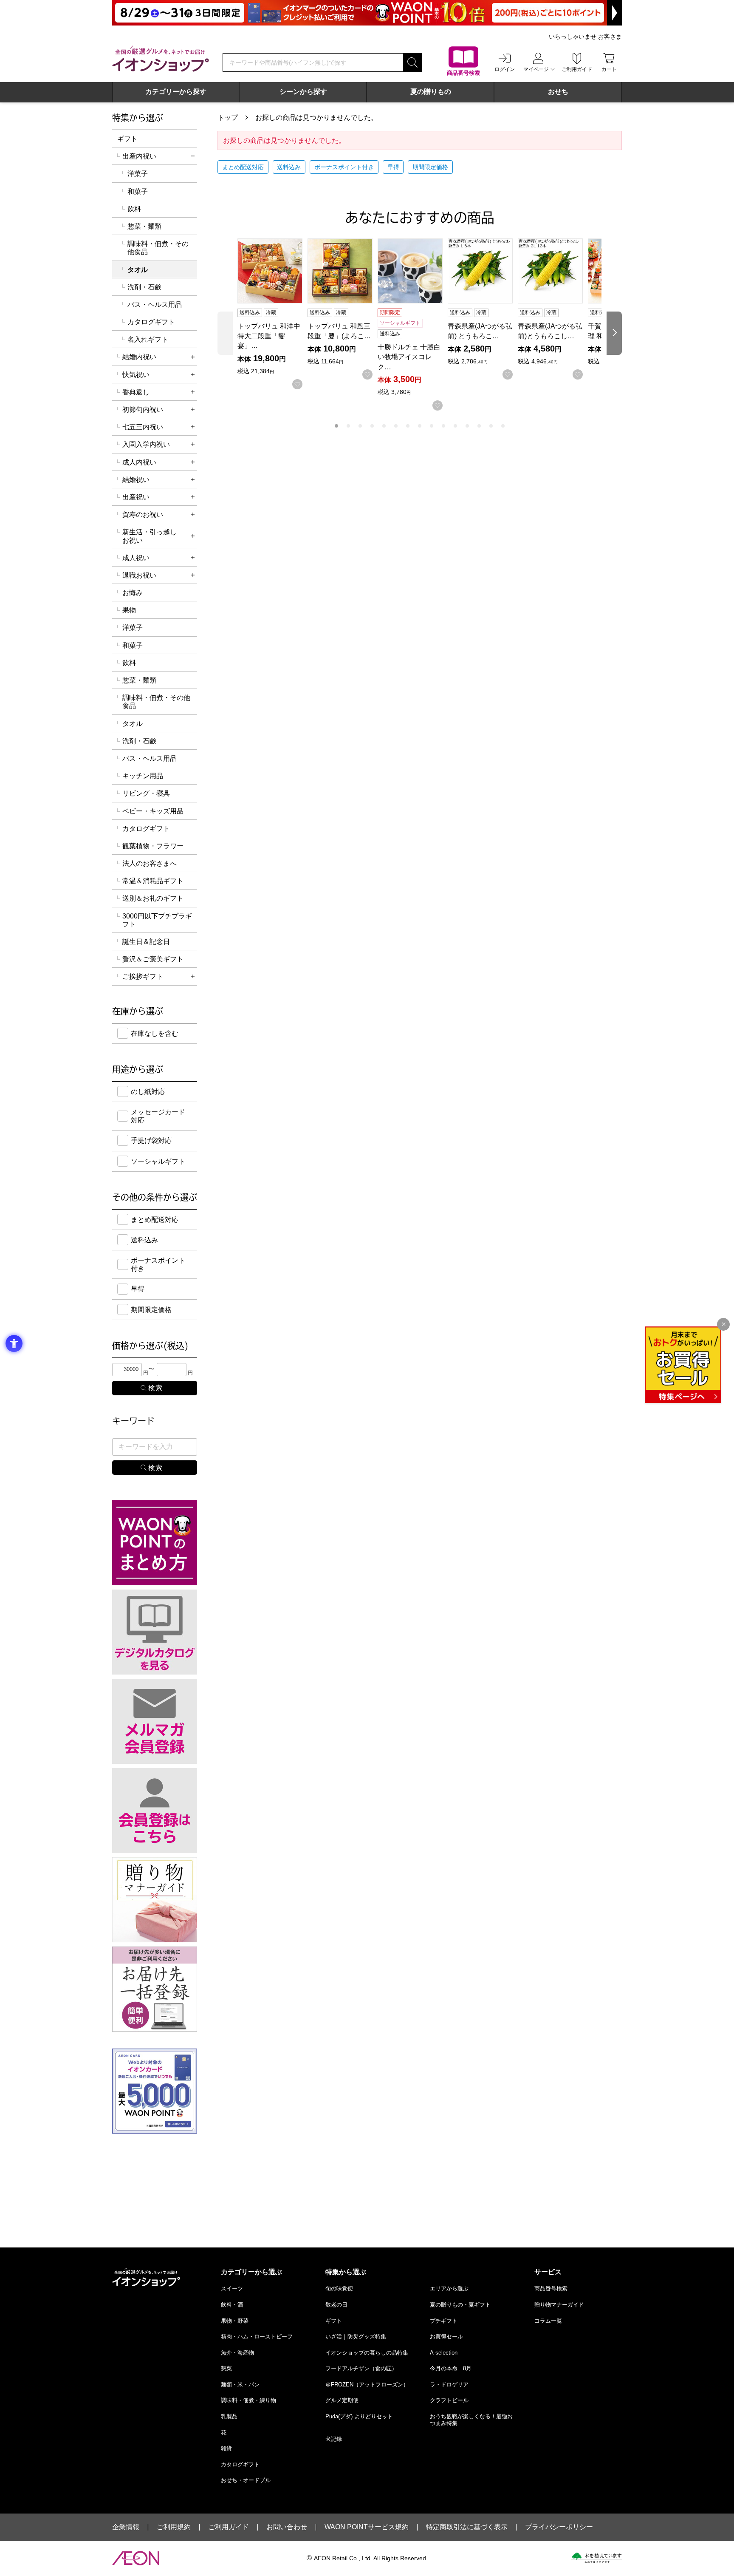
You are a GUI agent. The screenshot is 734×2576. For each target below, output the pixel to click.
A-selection (444, 2353)
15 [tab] (503, 426)
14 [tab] (491, 426)
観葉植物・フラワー (153, 846)
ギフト (127, 139)
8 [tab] (420, 426)
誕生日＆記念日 (146, 942)
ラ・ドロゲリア (449, 2385)
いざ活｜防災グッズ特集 (356, 2337)
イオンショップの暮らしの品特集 (367, 2353)
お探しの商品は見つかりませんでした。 (316, 118)
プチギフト (444, 2321)
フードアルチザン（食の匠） (361, 2368)
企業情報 (126, 2527)
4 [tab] (372, 426)
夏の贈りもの (431, 92)
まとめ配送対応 (243, 167)
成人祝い (136, 558)
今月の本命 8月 (451, 2368)
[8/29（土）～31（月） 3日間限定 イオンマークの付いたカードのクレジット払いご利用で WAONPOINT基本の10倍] (367, 13)
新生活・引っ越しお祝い (150, 536)
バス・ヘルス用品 (155, 305)
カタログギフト (151, 322)
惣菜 (226, 2368)
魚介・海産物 (237, 2353)
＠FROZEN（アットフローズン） (367, 2385)
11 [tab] (455, 426)
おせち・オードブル (246, 2480)
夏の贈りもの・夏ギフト (460, 2305)
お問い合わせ (287, 2527)
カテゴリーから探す (176, 92)
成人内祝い (139, 462)
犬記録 (334, 2439)
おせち (558, 92)
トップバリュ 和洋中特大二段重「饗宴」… (269, 336)
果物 (129, 610)
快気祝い (136, 375)
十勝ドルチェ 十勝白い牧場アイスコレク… (409, 357)
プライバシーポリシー (559, 2527)
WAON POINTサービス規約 (367, 2527)
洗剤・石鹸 (144, 287)
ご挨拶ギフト (143, 976)
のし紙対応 (148, 1092)
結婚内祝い (139, 357)
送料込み (289, 167)
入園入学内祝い (146, 444)
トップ (228, 118)
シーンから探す (303, 92)
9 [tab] (432, 426)
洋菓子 (138, 174)
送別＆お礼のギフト (153, 898)
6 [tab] (396, 426)
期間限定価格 (430, 167)
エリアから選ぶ (449, 2288)
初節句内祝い (143, 409)
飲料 (134, 209)
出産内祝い (139, 156)
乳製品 (229, 2416)
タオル (133, 724)
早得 (393, 167)
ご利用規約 (174, 2527)
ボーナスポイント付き (344, 167)
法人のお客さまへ (150, 863)
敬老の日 (336, 2305)
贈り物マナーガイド (559, 2305)
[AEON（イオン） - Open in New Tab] (136, 2558)
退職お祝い (139, 575)
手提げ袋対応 (151, 1141)
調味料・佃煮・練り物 (248, 2400)
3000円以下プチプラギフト (157, 920)
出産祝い (136, 497)
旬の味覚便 (339, 2288)
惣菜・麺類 (144, 226)
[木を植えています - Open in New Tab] (597, 2558)
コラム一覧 (548, 2321)
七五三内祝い (143, 427)
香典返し (136, 392)
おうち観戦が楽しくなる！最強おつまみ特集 (471, 2420)
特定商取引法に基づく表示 (467, 2527)
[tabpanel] (272, 314)
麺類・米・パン (240, 2385)
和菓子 (138, 191)
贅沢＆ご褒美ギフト (153, 959)
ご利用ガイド (229, 2527)
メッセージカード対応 (158, 1116)
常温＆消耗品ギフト (153, 881)
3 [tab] (360, 426)
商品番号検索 (551, 2288)
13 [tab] (479, 426)
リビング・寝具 (146, 793)
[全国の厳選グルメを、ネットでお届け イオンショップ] (161, 59)
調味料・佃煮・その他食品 (158, 248)
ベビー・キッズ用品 (153, 811)
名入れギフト (148, 339)
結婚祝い (136, 480)
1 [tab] (336, 426)
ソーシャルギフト (158, 1161)
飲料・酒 (232, 2305)
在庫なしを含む (155, 1033)
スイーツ (232, 2288)
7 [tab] (408, 426)
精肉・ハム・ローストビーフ (257, 2337)
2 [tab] (348, 426)
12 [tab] (467, 426)
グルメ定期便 (342, 2400)
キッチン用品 (143, 776)
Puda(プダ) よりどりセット (359, 2416)
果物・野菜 (235, 2321)
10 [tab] (443, 426)
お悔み (133, 593)
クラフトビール (449, 2400)
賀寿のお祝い (143, 514)
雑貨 (226, 2448)
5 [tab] (384, 426)
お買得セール (446, 2337)
